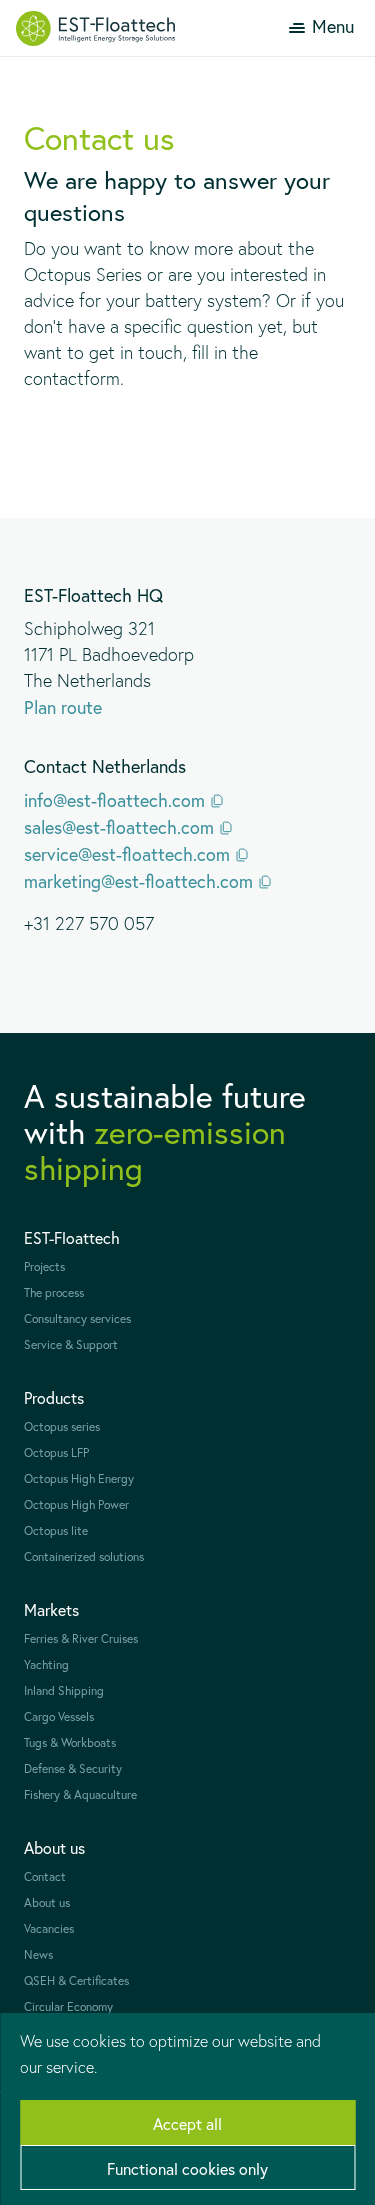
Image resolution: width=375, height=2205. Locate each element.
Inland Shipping (64, 1690)
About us (47, 1902)
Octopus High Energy (79, 1478)
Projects (44, 1266)
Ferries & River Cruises (81, 1638)
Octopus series (62, 1426)
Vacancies (49, 1928)
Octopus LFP (56, 1452)
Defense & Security (73, 1768)
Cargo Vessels (59, 1716)
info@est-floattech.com (114, 800)
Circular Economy (68, 2006)
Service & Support (71, 1344)
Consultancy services (77, 1318)
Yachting (46, 1664)
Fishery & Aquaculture (80, 1794)
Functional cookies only (187, 2168)
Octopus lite (56, 1530)
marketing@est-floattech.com (138, 881)
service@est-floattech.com (127, 854)
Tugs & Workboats (70, 1742)
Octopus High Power (76, 1504)
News (38, 1954)
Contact (45, 1876)
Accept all (187, 2123)
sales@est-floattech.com (119, 827)
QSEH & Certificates (76, 1980)
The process (54, 1292)
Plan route (63, 707)
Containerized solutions (84, 1556)
